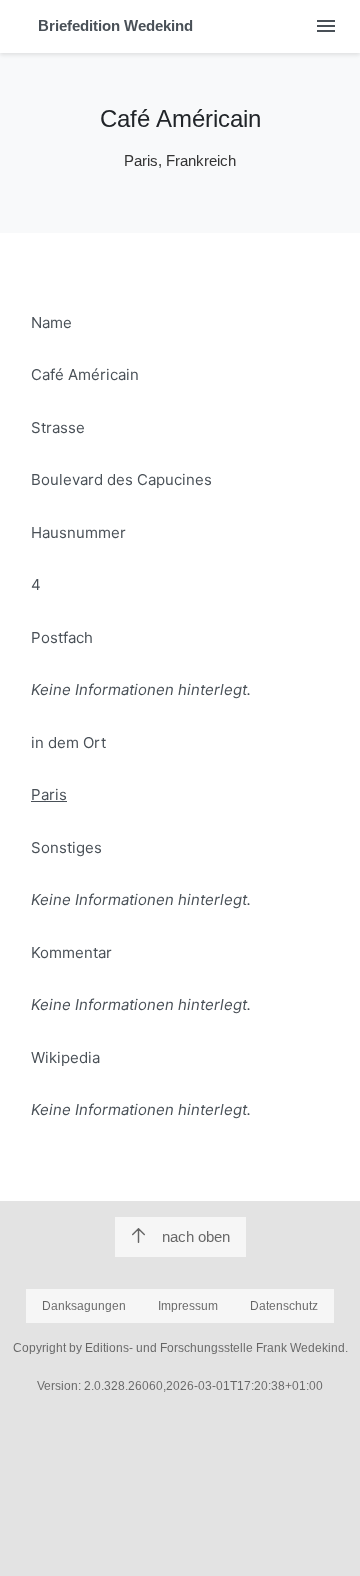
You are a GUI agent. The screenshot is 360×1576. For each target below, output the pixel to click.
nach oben (196, 1236)
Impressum (188, 1306)
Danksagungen (84, 1306)
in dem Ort (68, 742)
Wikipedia (65, 1057)
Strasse (58, 427)
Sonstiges (66, 847)
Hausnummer (78, 532)
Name (51, 322)
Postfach (62, 637)
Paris (49, 794)
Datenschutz (284, 1306)
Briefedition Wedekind (115, 25)
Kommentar (71, 952)
